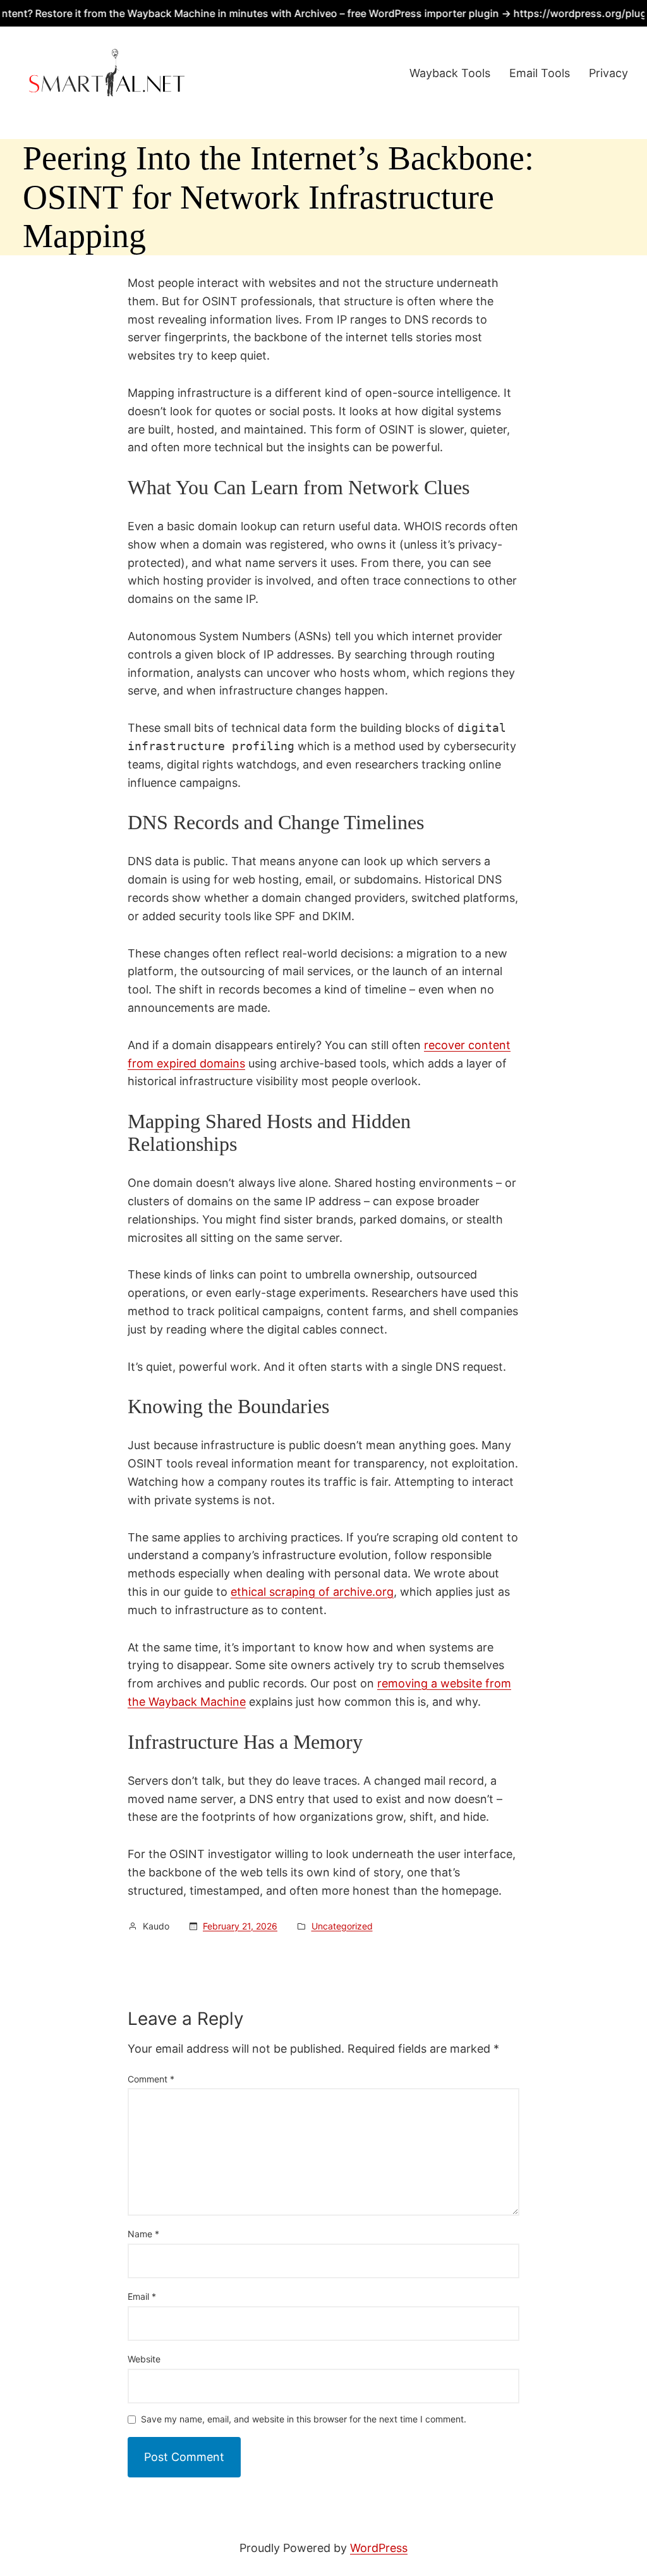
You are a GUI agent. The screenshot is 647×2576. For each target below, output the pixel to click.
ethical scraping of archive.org (312, 1592)
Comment (151, 2079)
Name (143, 2234)
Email (142, 2296)
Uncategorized (342, 1926)
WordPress (379, 2548)
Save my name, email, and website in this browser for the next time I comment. (304, 2420)
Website (144, 2359)
